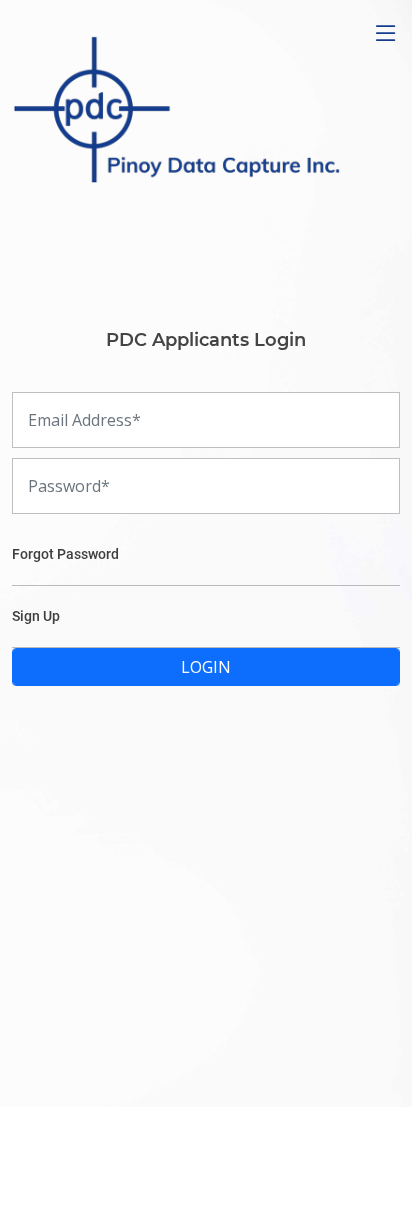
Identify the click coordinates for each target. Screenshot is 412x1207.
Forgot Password (65, 554)
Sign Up (36, 616)
